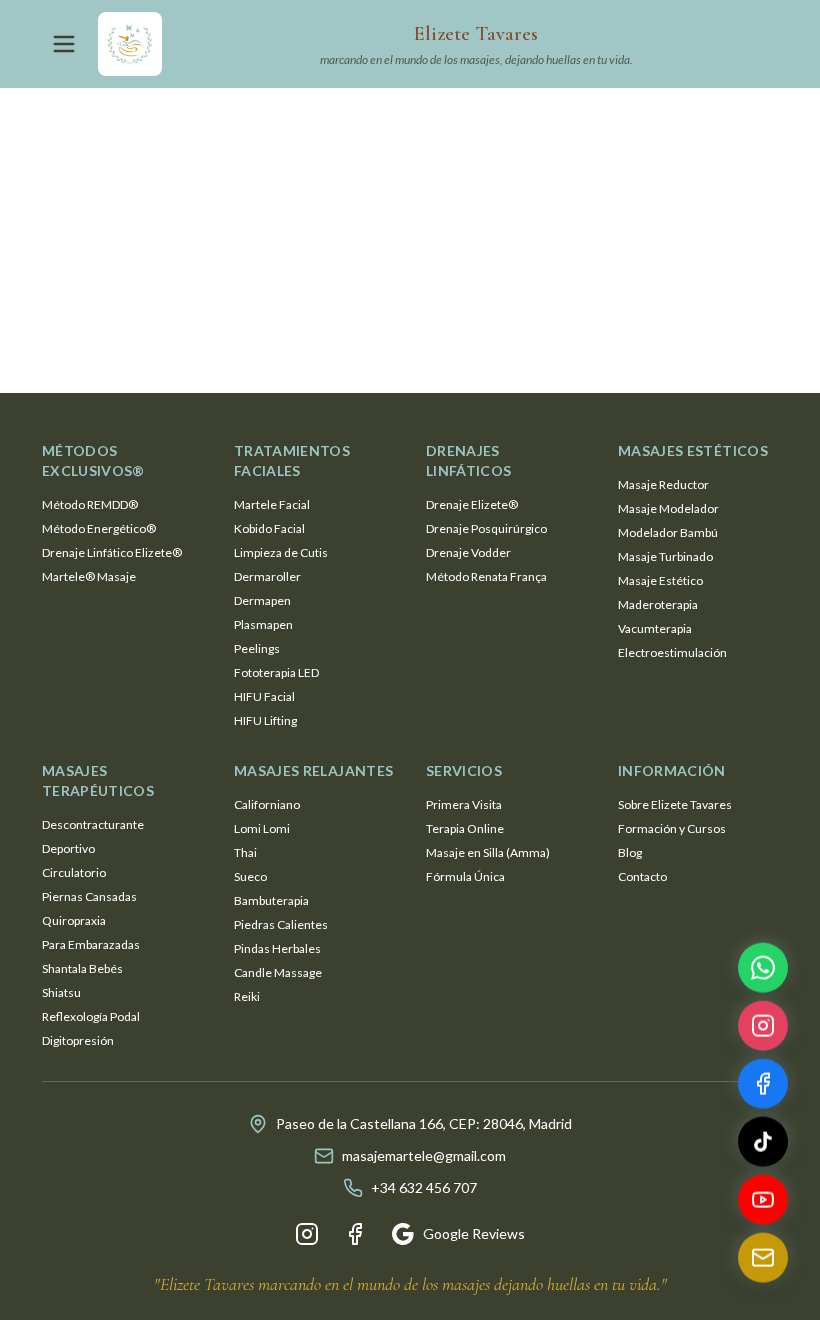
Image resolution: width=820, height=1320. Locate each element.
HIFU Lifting (265, 720)
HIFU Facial (264, 696)
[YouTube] (763, 1203)
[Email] (763, 1261)
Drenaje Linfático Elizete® (112, 552)
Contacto (642, 876)
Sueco (250, 876)
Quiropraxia (74, 920)
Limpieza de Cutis (281, 552)
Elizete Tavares (476, 34)
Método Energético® (99, 528)
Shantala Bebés (82, 968)
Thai (245, 852)
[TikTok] (763, 1145)
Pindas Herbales (277, 948)
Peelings (257, 648)
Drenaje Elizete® (472, 504)
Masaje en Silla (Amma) (488, 852)
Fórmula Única (465, 876)
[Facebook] (355, 1234)
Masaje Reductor (663, 484)
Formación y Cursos (672, 828)
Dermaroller (267, 576)
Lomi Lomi (262, 828)
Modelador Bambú (668, 532)
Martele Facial (272, 504)
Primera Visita (464, 804)
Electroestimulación (672, 652)
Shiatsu (61, 992)
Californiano (267, 804)
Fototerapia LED (276, 672)
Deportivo (68, 848)
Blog (630, 852)
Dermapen (262, 600)
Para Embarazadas (91, 944)
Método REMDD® (90, 504)
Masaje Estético (660, 580)
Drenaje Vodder (468, 552)
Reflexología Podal (91, 1016)
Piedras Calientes (281, 924)
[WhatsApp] (763, 971)
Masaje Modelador (668, 508)
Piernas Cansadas (89, 896)
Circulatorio (74, 872)
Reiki (247, 996)
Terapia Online (465, 828)
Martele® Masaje (89, 576)
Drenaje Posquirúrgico (486, 528)
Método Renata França (486, 576)
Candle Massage (278, 972)
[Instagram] (307, 1234)
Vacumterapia (655, 628)
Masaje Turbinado (665, 556)
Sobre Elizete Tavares (675, 804)
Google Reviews (474, 1233)
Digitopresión (78, 1040)
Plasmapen (263, 624)
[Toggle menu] (64, 44)
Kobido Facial (269, 528)
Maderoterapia (658, 604)
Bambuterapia (271, 900)
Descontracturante (93, 824)
